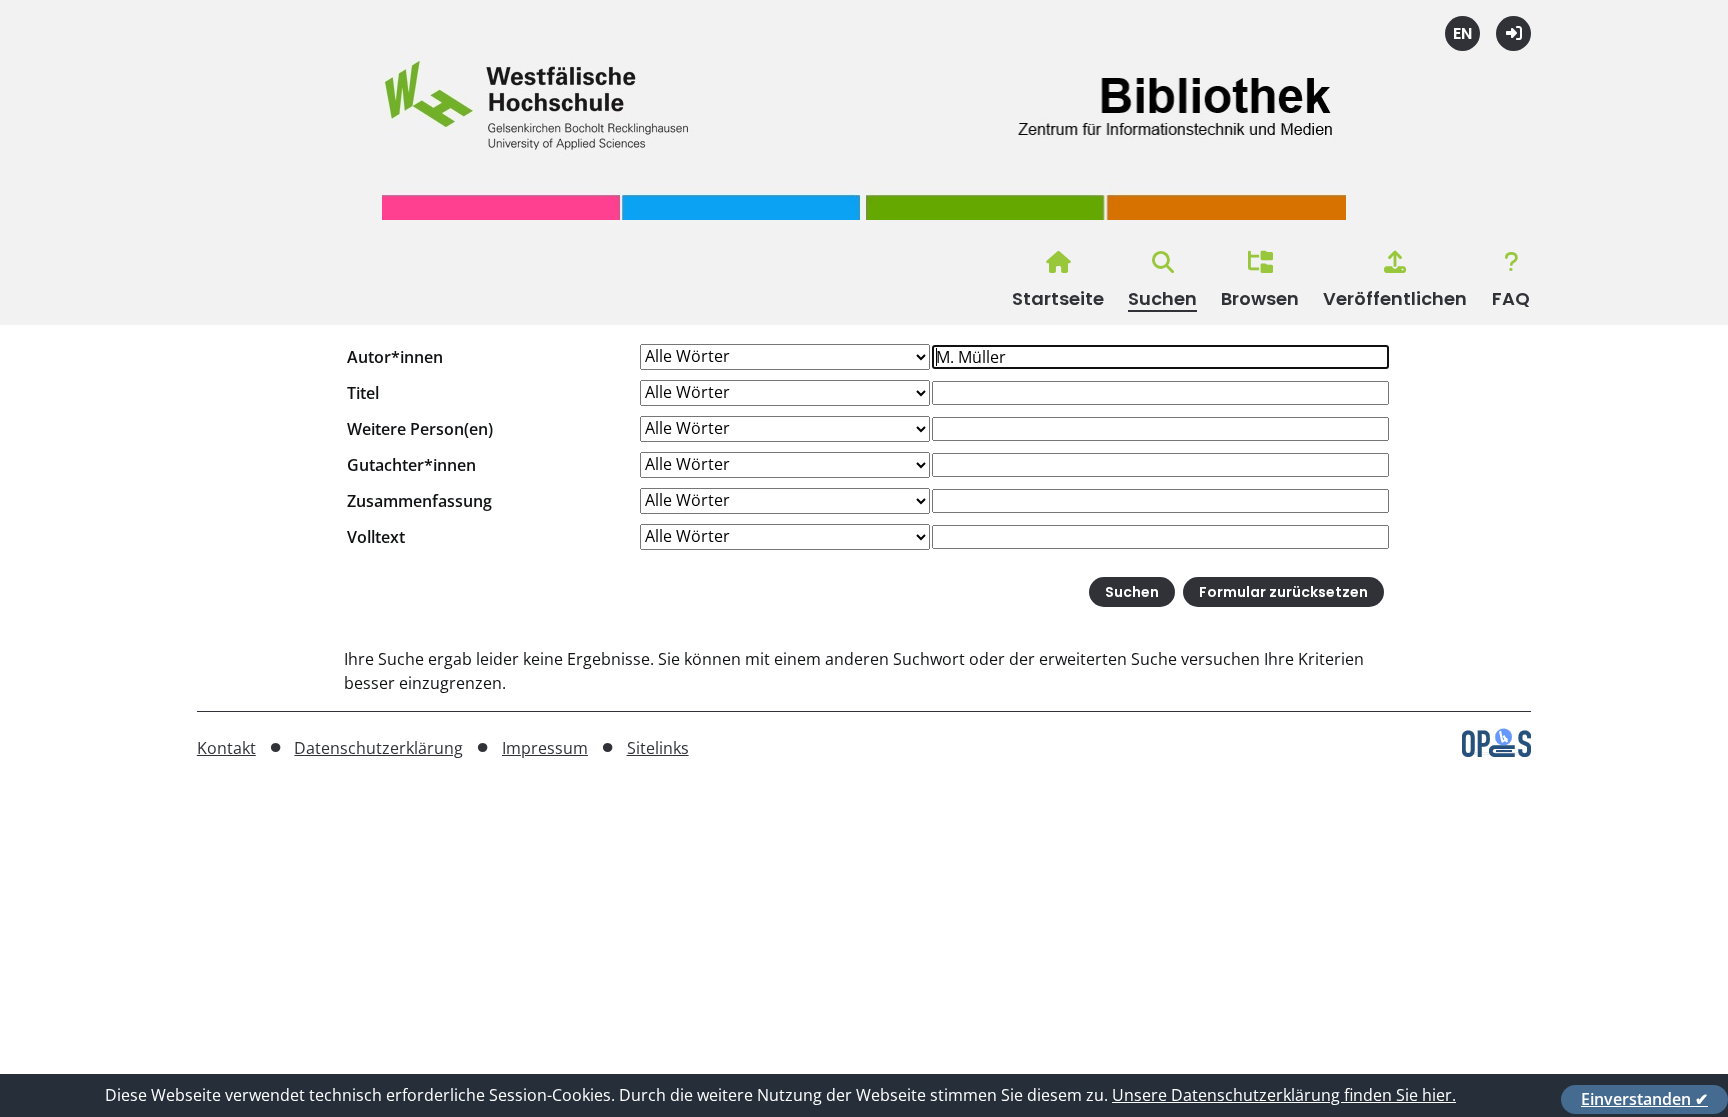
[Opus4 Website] (1496, 751)
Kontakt (226, 748)
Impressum (545, 748)
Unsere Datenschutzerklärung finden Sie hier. (1284, 1095)
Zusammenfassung (419, 501)
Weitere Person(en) (420, 429)
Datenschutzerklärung (378, 748)
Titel (363, 393)
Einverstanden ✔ (1644, 1099)
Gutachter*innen (411, 465)
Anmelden (1513, 33)
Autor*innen (395, 357)
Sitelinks (658, 748)
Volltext (376, 537)
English (1462, 33)
